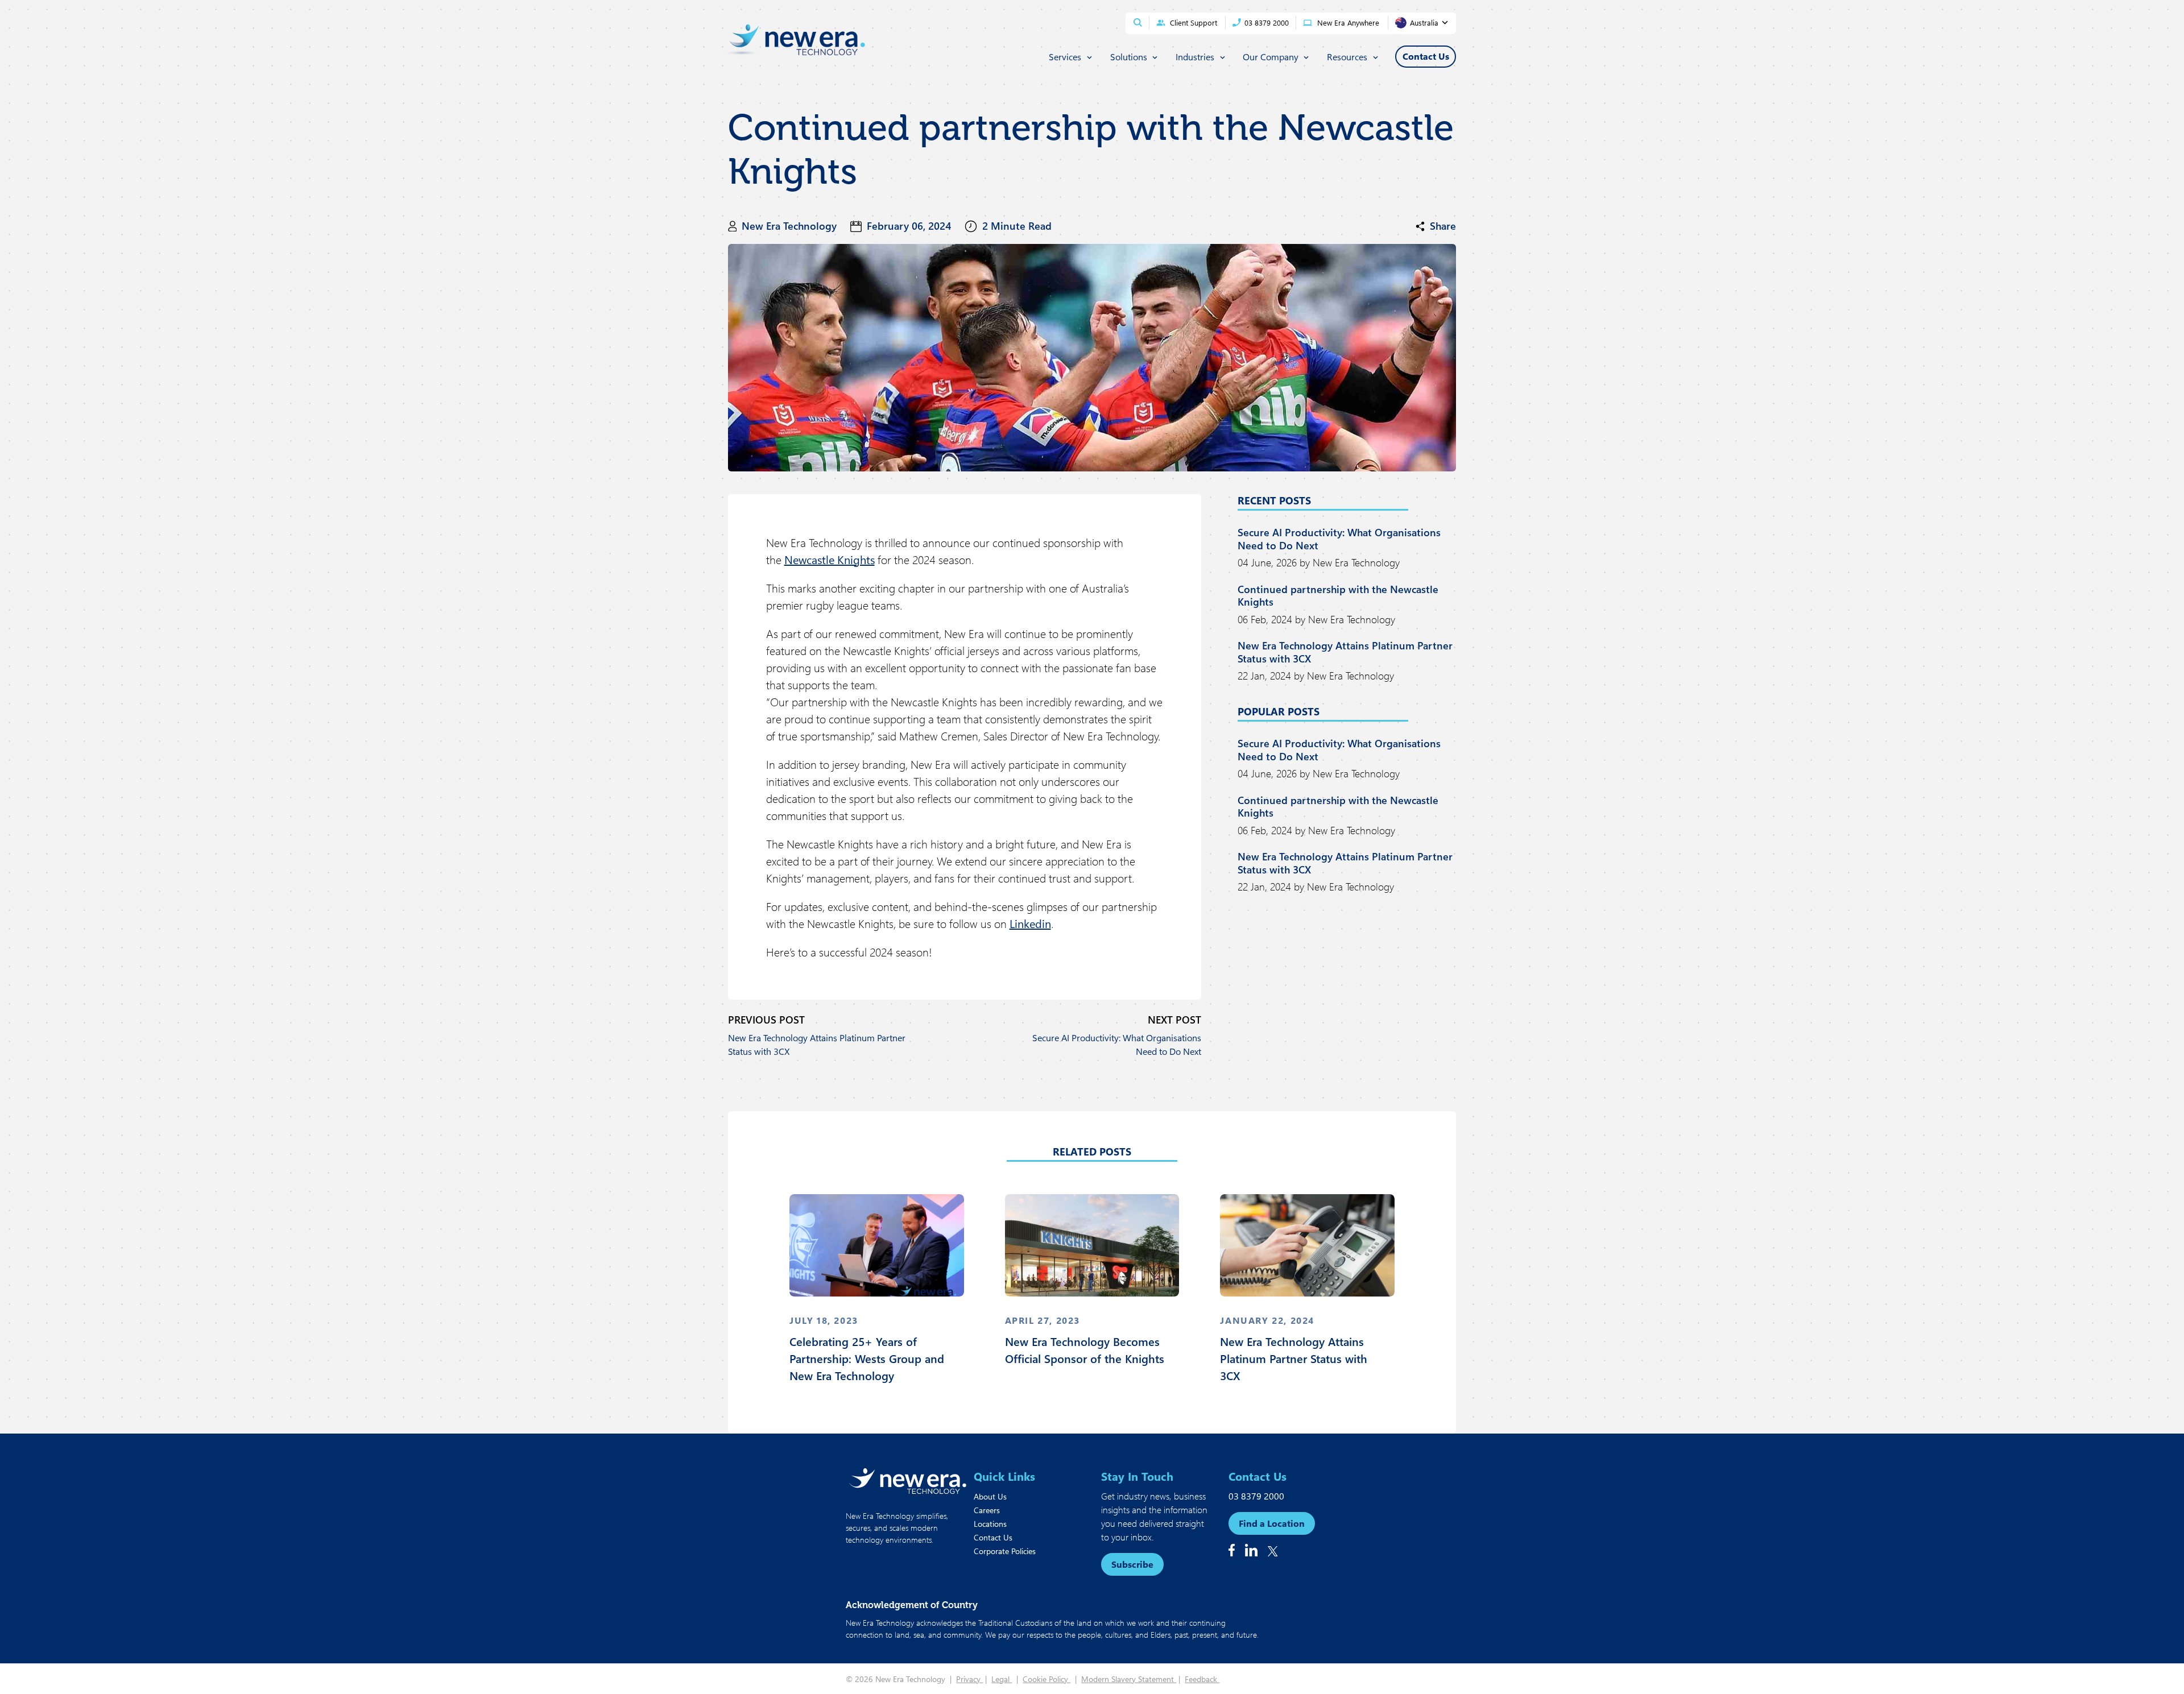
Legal (1002, 1679)
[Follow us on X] (1273, 1551)
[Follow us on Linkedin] (1251, 1550)
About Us (990, 1496)
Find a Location (1272, 1523)
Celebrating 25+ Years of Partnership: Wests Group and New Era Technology (867, 1358)
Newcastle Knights (830, 559)
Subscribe (1132, 1564)
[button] (1436, 226)
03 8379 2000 (1256, 1496)
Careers (987, 1510)
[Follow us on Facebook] (1232, 1550)
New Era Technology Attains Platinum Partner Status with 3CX (817, 1044)
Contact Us (993, 1537)
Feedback (1202, 1679)
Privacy (969, 1679)
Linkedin (1030, 923)
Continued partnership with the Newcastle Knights (1338, 596)
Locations (990, 1524)
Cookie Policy (1046, 1679)
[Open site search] (1138, 22)
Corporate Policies (1005, 1551)
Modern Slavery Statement (1129, 1679)
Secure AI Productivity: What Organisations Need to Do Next (1117, 1044)
